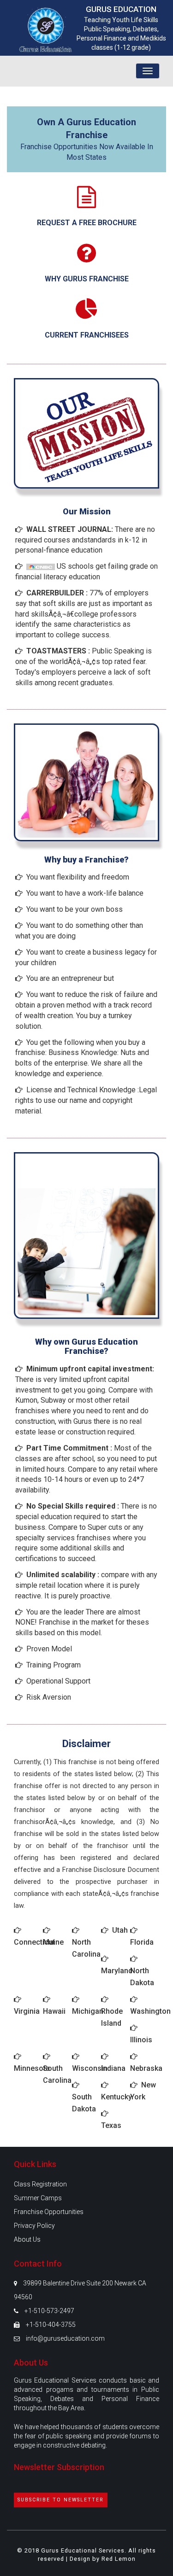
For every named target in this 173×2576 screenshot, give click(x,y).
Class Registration (40, 2184)
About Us (27, 2239)
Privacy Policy (34, 2226)
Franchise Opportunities (49, 2212)
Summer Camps (38, 2198)
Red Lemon (119, 2559)
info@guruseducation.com (65, 2338)
